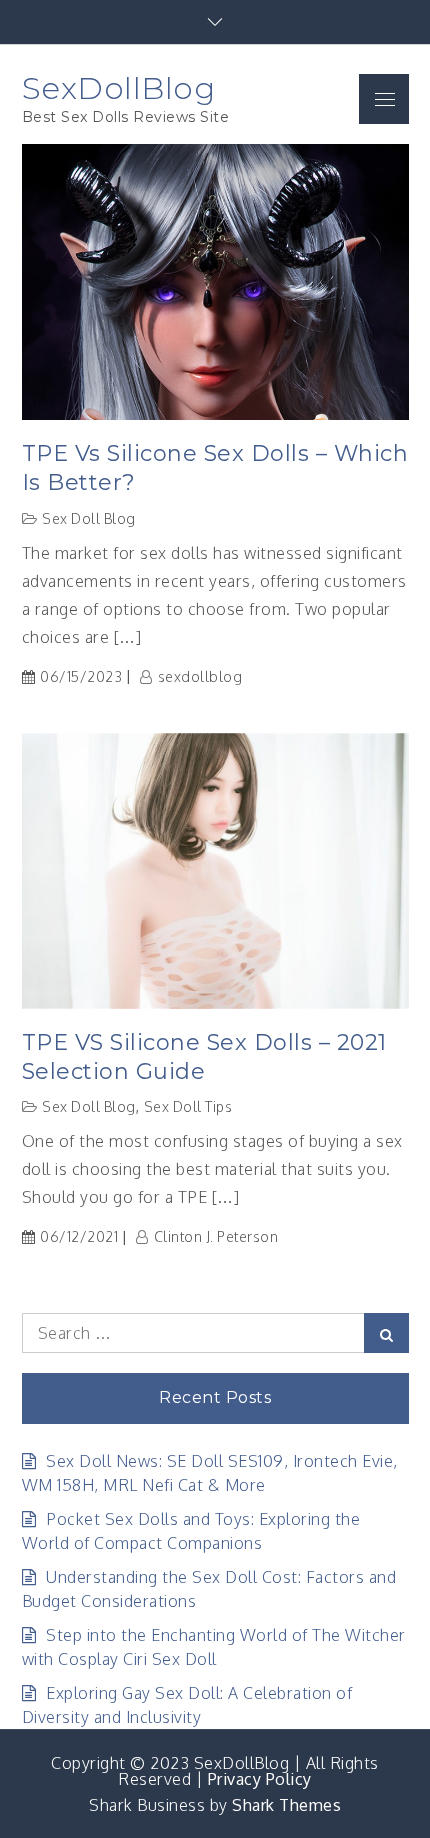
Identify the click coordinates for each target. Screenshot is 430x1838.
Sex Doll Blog (89, 518)
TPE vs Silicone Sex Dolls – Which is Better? (215, 468)
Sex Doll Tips (188, 1106)
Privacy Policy (260, 1779)
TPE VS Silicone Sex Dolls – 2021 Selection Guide (204, 1057)
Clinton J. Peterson (216, 1236)
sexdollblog (200, 676)
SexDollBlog (119, 88)
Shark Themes (286, 1805)
